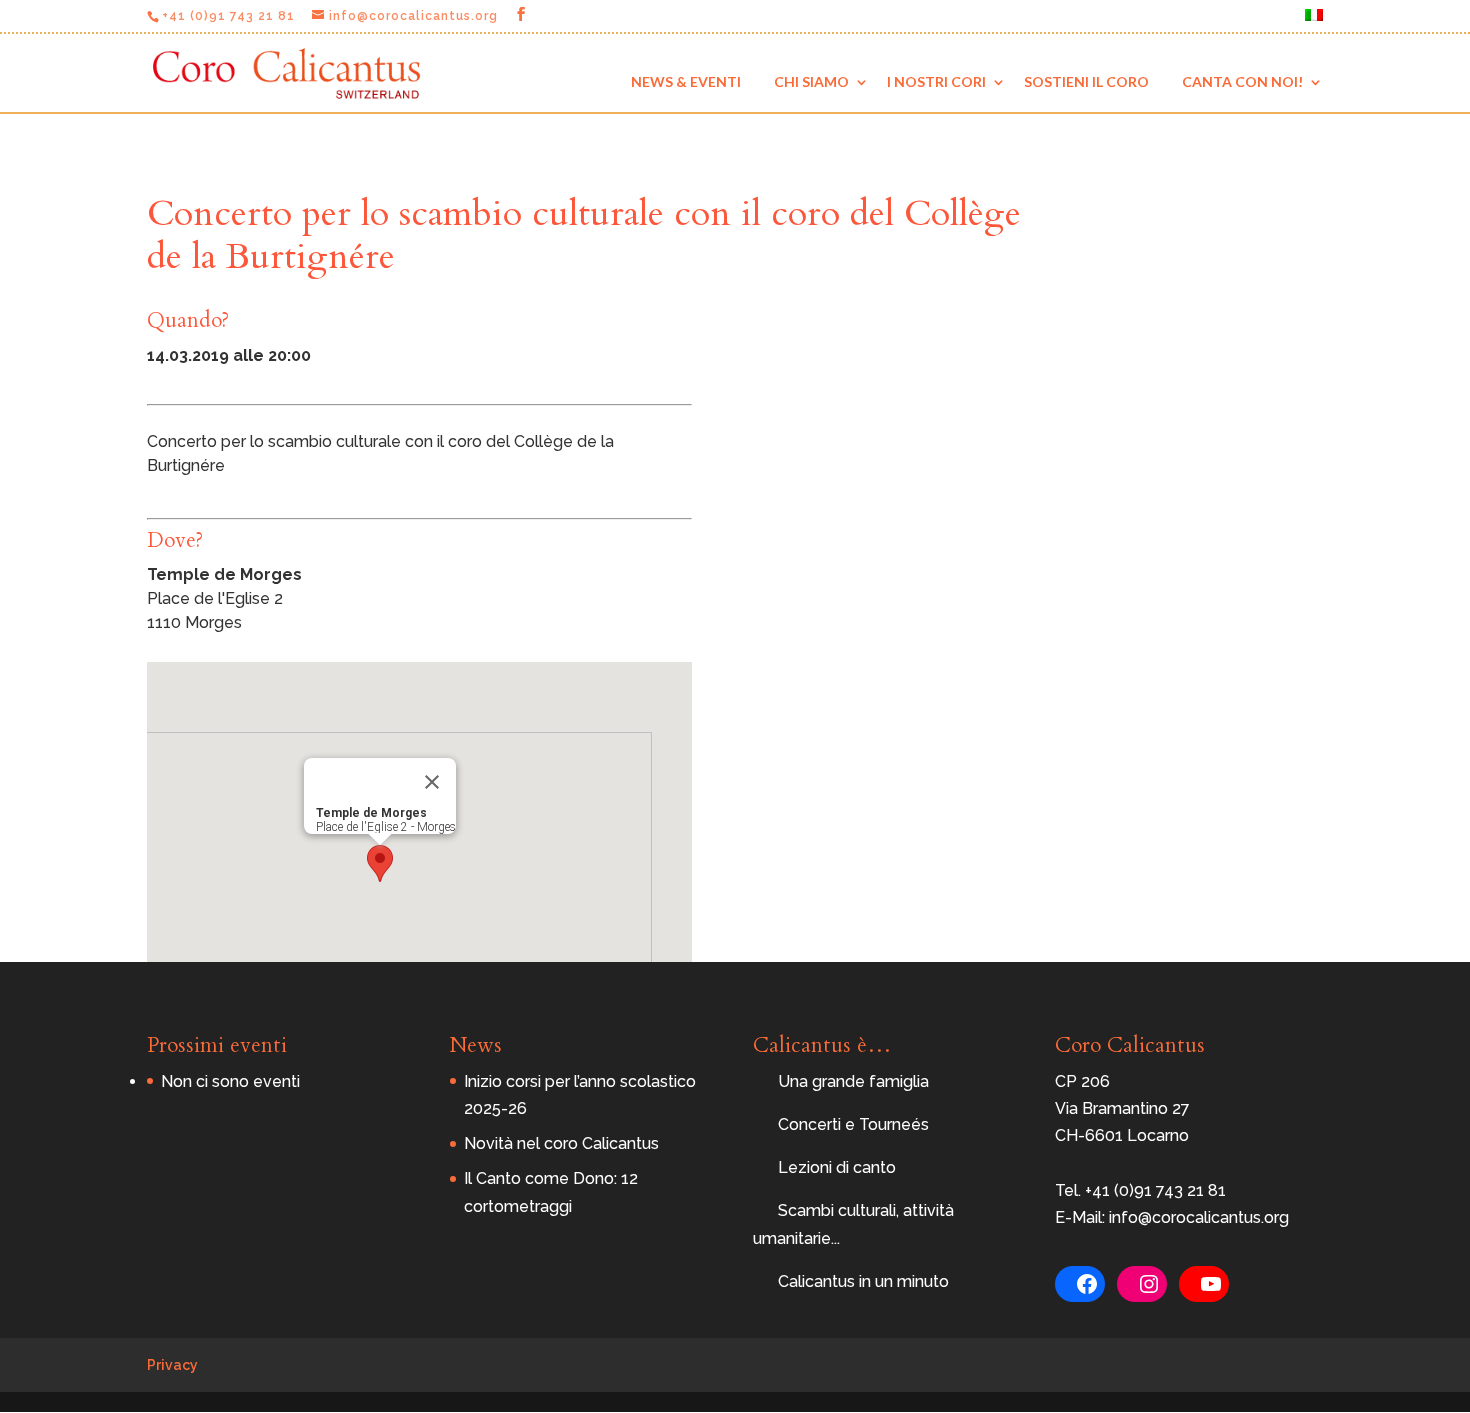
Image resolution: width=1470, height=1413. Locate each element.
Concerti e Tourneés (853, 1124)
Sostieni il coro (1086, 81)
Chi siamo (811, 81)
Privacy (172, 1365)
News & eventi (686, 81)
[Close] (432, 782)
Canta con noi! (1242, 81)
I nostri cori (936, 81)
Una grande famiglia (853, 1081)
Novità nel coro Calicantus (561, 1143)
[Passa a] (1314, 20)
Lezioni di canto (837, 1167)
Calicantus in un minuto (863, 1281)
